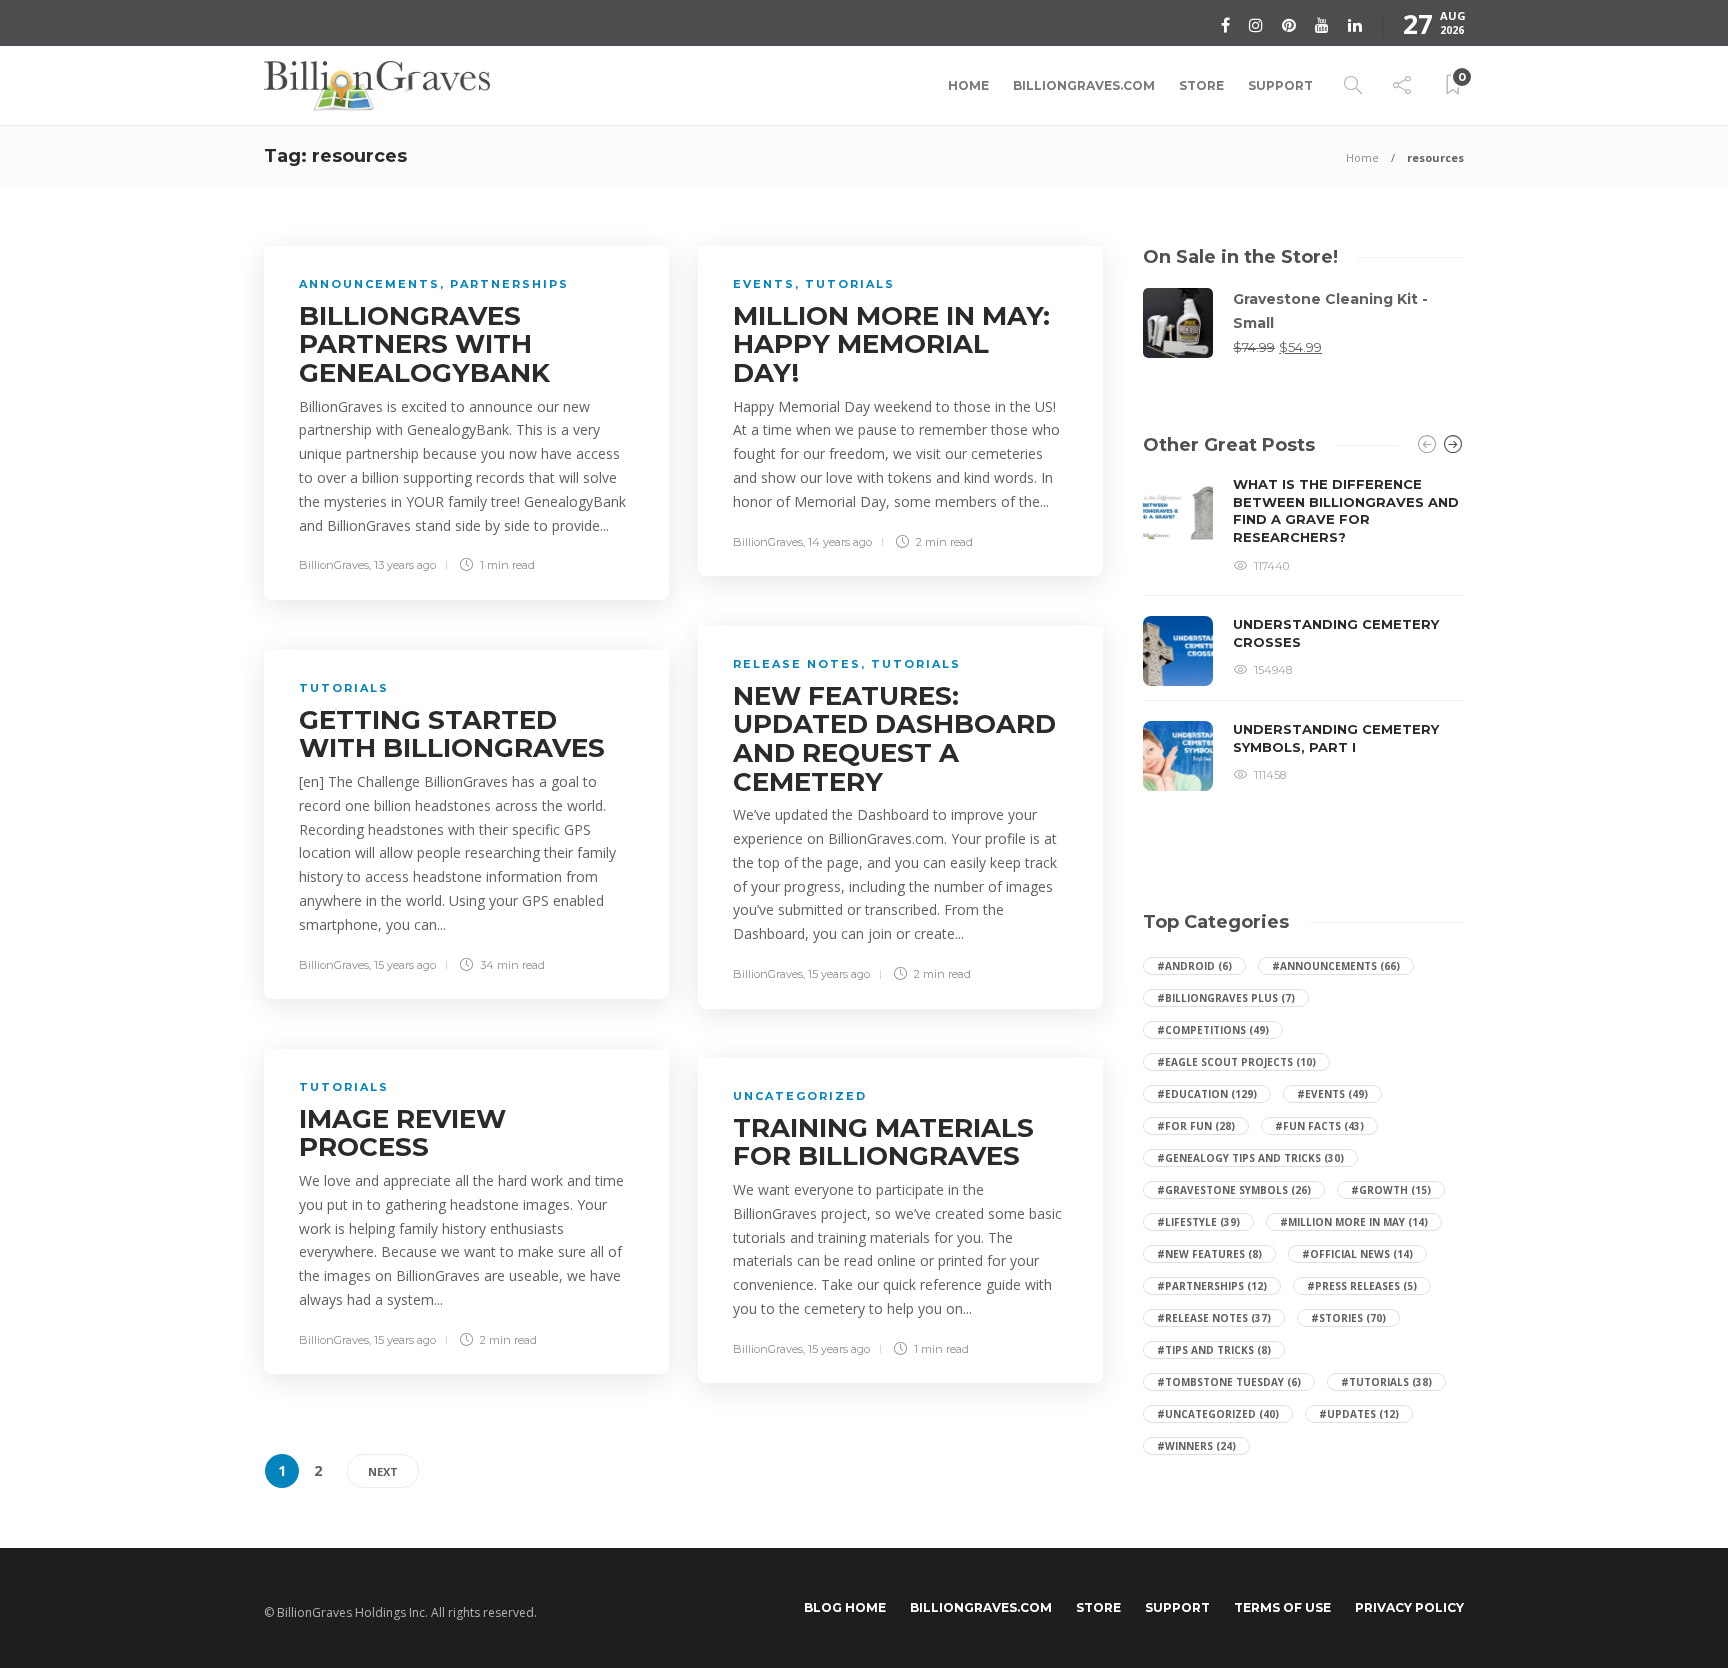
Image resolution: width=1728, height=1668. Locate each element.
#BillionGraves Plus (1226, 998)
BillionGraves (334, 565)
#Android (1194, 966)
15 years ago (839, 974)
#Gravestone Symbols (1234, 1190)
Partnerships (509, 284)
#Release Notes (1214, 1318)
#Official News (1357, 1254)
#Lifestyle (1198, 1222)
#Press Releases (1362, 1286)
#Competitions (1213, 1030)
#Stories (1348, 1318)
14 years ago (840, 542)
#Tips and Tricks (1214, 1350)
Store (1201, 85)
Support (1280, 85)
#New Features (1209, 1254)
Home (968, 85)
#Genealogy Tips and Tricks (1250, 1158)
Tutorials (850, 284)
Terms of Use (1282, 1607)
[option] (1303, 633)
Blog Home (845, 1607)
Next (383, 1471)
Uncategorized (800, 1096)
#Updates (1359, 1414)
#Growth (1391, 1190)
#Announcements (1336, 966)
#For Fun (1196, 1126)
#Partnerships (1212, 1286)
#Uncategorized (1218, 1414)
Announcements (369, 284)
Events (764, 284)
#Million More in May (1354, 1222)
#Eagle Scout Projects (1236, 1062)
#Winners (1196, 1446)
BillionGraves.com (1084, 85)
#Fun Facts (1319, 1126)
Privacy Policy (1409, 1607)
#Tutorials (1386, 1382)
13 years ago (405, 565)
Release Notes (797, 664)
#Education (1207, 1094)
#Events (1332, 1094)
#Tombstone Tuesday (1229, 1382)
